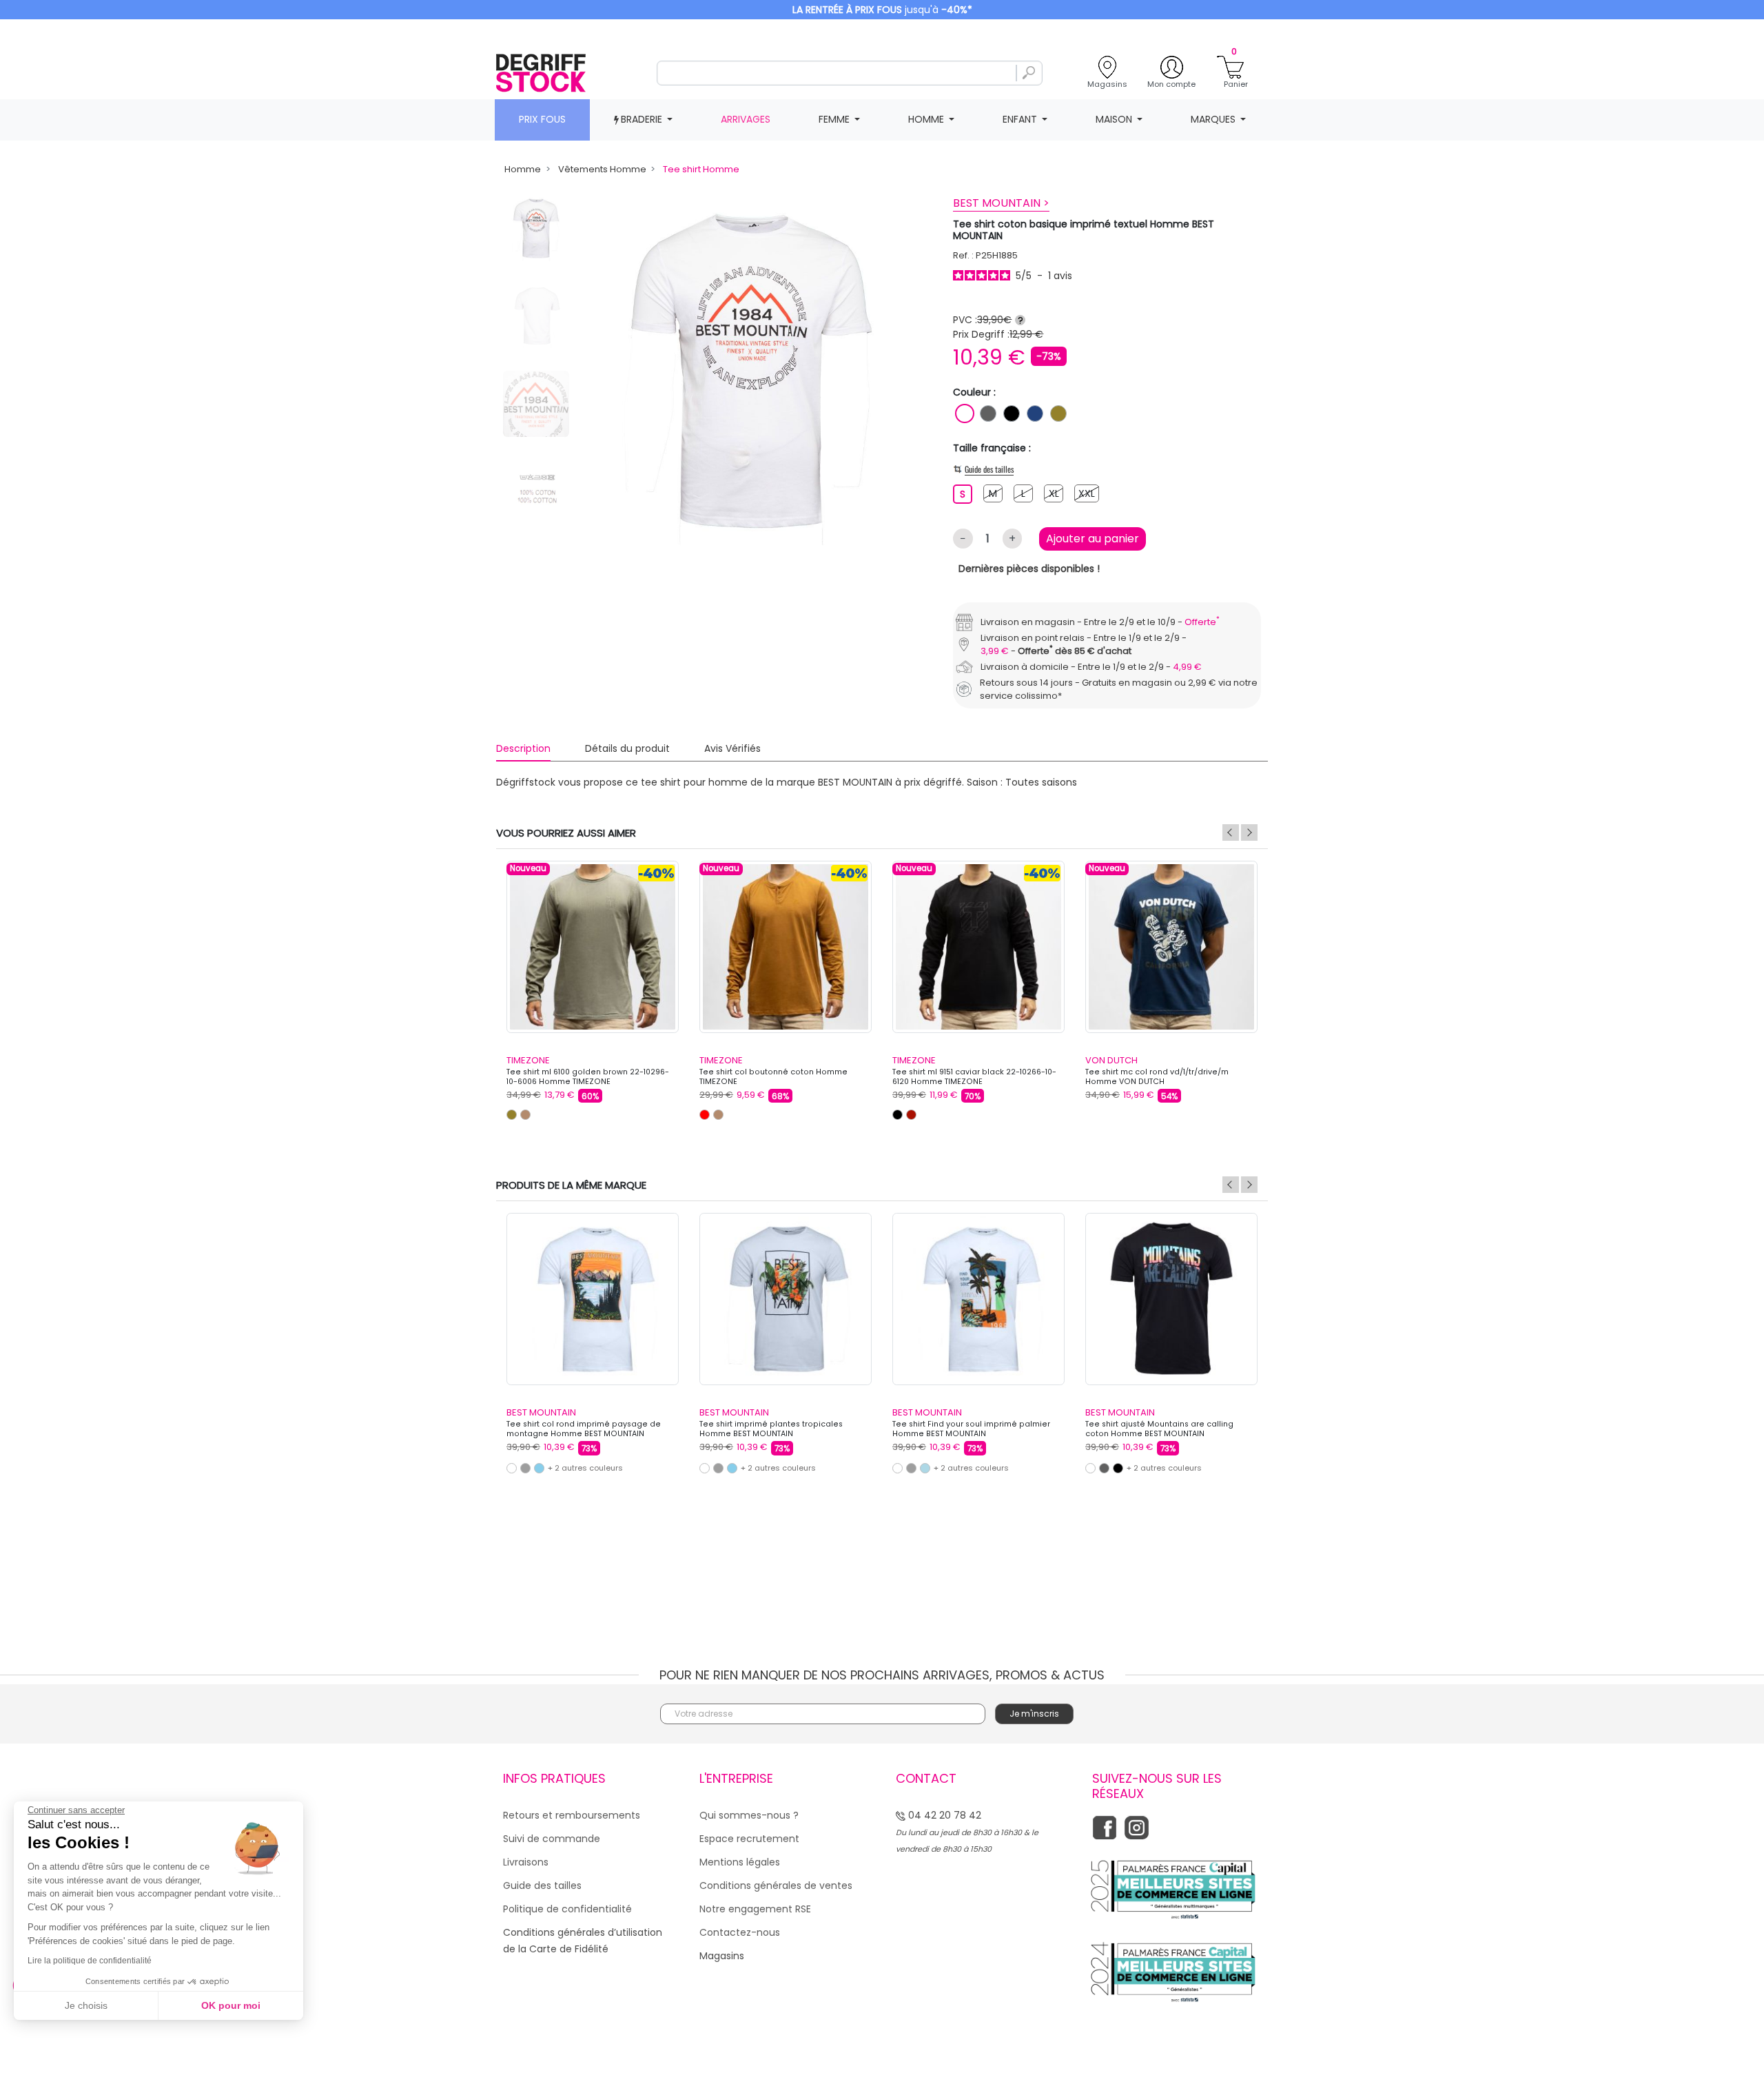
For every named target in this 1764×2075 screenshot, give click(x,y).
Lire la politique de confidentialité (90, 1961)
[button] (1120, 903)
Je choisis (86, 2005)
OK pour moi (231, 2005)
